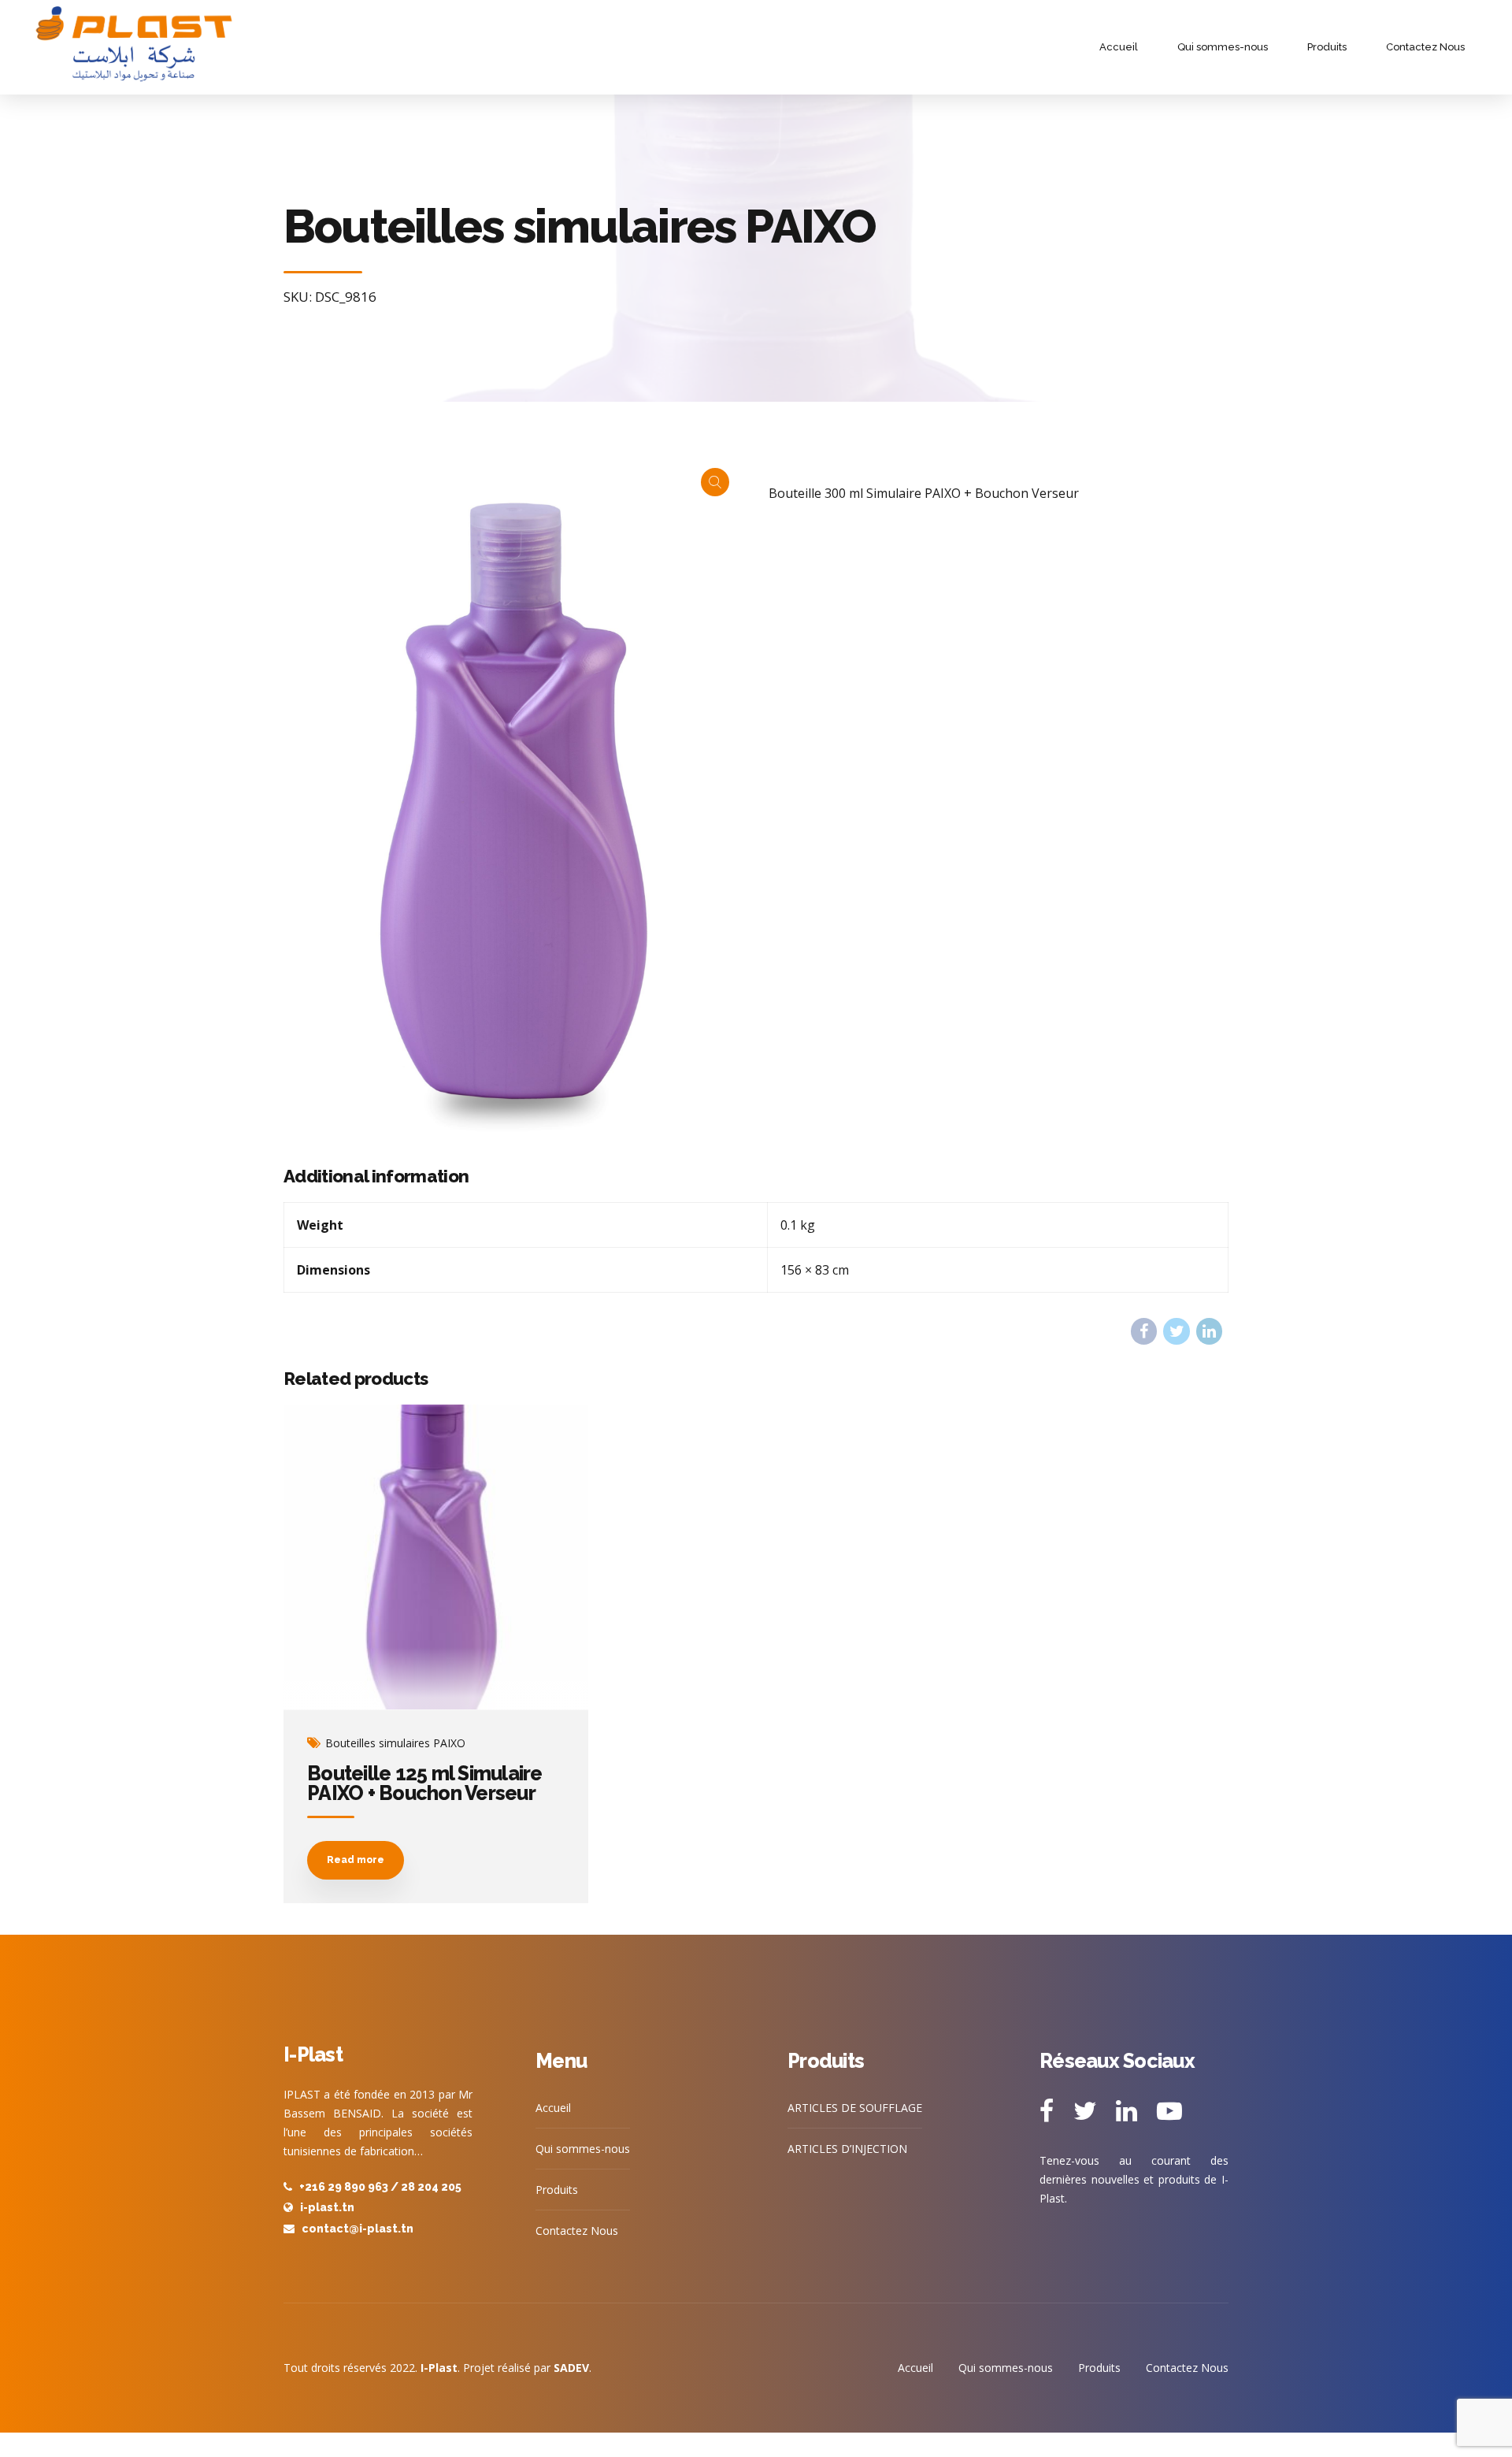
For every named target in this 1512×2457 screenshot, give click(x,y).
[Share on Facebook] (1144, 1331)
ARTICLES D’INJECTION (847, 2149)
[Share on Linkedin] (1209, 1331)
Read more (356, 1860)
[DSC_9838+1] (436, 1557)
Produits (1327, 47)
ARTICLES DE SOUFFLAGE (855, 2108)
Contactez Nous (1425, 47)
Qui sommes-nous (1223, 47)
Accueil (1119, 47)
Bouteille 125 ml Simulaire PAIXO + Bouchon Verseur (425, 1783)
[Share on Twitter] (1176, 1331)
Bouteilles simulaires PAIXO (395, 1743)
